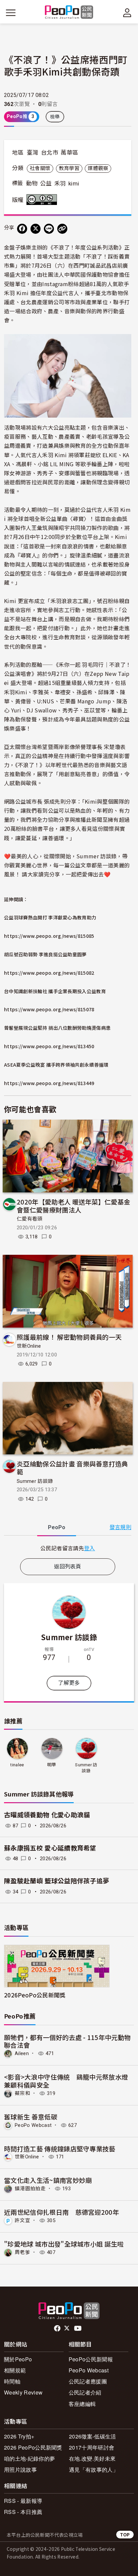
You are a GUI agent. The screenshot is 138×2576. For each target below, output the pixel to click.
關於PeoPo (18, 2359)
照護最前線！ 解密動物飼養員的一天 (69, 1337)
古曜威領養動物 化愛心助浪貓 (47, 1815)
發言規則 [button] (120, 1527)
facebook (58, 2328)
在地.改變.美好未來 (92, 2458)
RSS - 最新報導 (23, 2501)
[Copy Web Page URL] (62, 229)
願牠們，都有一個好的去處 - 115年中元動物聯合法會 (67, 2041)
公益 (46, 183)
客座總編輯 (82, 2404)
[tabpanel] (68, 1548)
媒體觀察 (98, 168)
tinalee (17, 1765)
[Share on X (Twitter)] (36, 229)
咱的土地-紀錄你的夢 (29, 2458)
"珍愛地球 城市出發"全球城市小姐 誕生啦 (64, 2244)
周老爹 (22, 2252)
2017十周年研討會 (92, 2447)
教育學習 (69, 168)
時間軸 (12, 2381)
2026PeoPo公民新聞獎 (35, 1995)
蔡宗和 (22, 2093)
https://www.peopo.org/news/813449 (49, 1083)
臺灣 (33, 153)
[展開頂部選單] (127, 13)
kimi (74, 183)
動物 (32, 183)
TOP (125, 2535)
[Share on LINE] (49, 229)
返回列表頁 (68, 1567)
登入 (90, 1548)
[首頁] (69, 13)
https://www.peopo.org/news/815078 (49, 1009)
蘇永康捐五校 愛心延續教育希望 (50, 1848)
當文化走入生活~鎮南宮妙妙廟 (48, 2180)
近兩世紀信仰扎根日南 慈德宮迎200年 (61, 2212)
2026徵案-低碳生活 (93, 2436)
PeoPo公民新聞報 (91, 2359)
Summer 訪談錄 (35, 1481)
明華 (52, 1765)
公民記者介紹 (85, 2392)
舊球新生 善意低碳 (31, 2117)
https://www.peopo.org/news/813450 (49, 1046)
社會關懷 (40, 168)
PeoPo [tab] (57, 1527)
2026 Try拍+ (19, 2436)
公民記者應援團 (88, 2381)
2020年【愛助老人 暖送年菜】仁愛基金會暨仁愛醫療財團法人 (74, 1206)
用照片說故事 (20, 2470)
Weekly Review (23, 2392)
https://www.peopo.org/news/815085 (49, 936)
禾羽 (60, 183)
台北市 (50, 153)
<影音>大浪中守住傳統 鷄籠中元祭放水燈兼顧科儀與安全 (66, 2081)
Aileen (22, 2053)
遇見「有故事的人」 (94, 2470)
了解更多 (69, 1683)
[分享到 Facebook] (22, 229)
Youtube (78, 2328)
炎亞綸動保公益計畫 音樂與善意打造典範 (73, 1468)
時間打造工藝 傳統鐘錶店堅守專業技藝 (60, 2149)
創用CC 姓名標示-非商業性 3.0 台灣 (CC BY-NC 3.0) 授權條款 (43, 200)
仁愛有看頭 (30, 1219)
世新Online (29, 1346)
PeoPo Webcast (33, 2125)
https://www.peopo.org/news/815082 (49, 973)
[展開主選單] (11, 13)
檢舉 (55, 117)
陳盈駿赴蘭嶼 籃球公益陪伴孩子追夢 (57, 1881)
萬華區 (69, 153)
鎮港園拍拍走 (30, 2189)
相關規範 (15, 2370)
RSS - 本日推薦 (23, 2512)
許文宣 (22, 2220)
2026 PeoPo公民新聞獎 (33, 2447)
